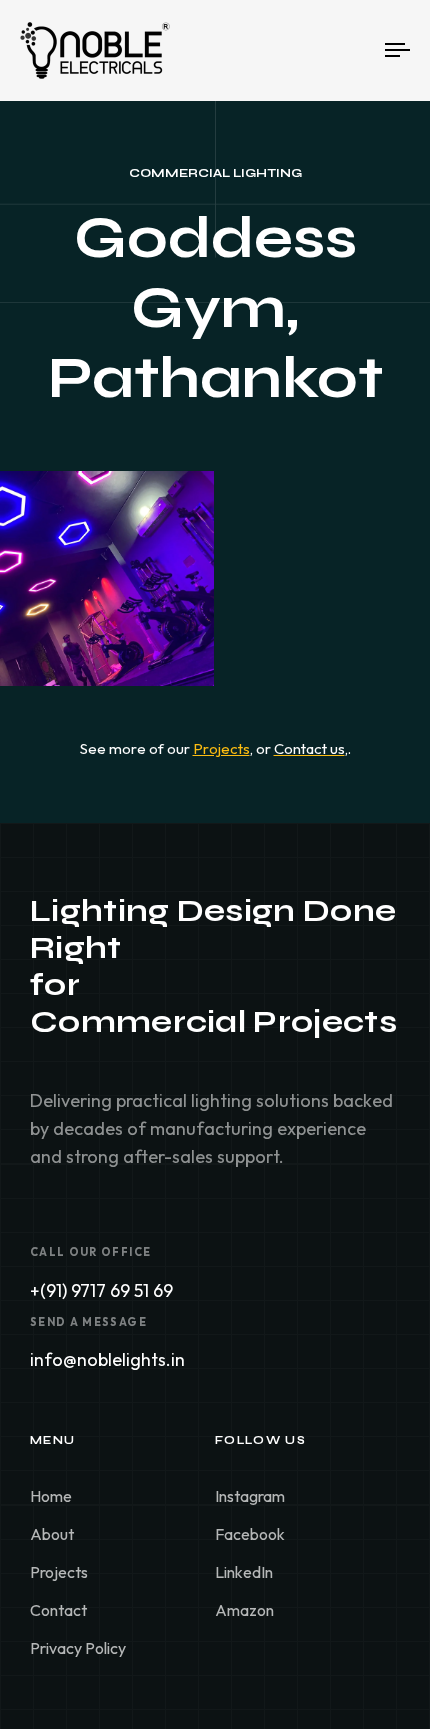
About (52, 1534)
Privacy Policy (78, 1648)
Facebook (250, 1534)
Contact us (309, 748)
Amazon (244, 1610)
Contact (58, 1610)
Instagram (250, 1496)
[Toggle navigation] (345, 50)
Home (51, 1496)
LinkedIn (244, 1572)
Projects (59, 1572)
